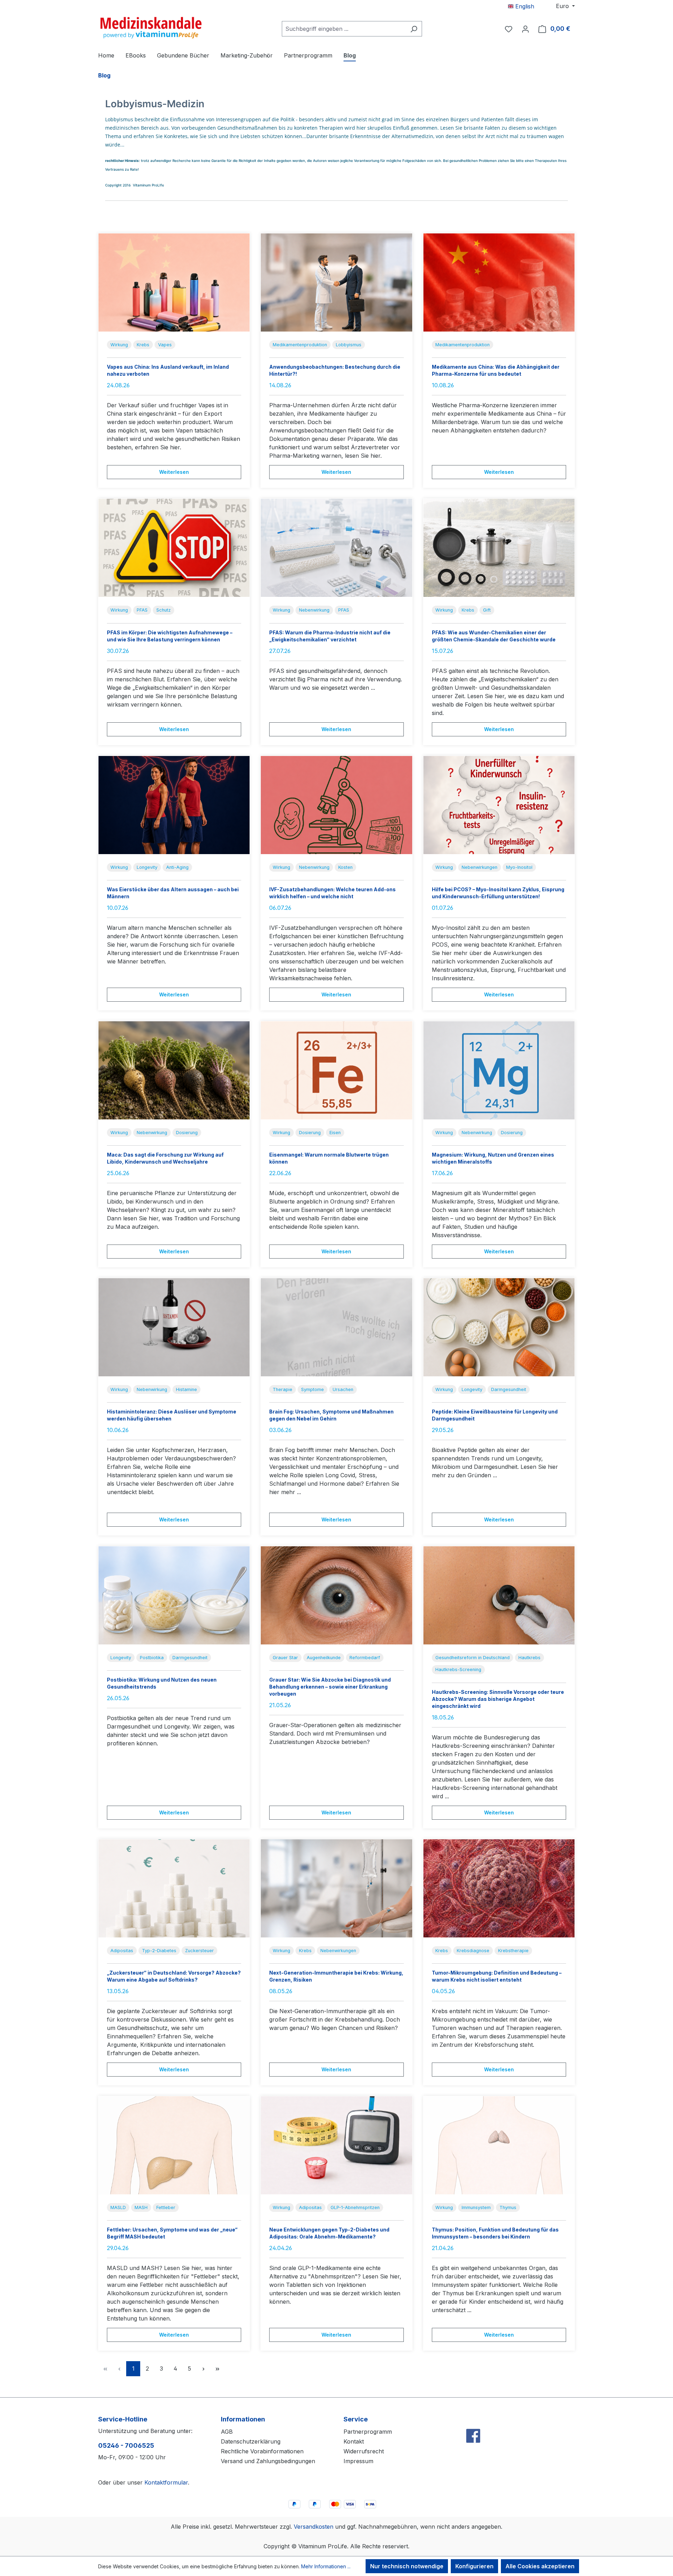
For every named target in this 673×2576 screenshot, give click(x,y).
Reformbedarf (365, 1658)
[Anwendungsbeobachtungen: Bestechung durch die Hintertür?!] (336, 282)
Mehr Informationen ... (326, 2566)
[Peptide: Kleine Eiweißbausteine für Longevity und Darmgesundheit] (499, 1327)
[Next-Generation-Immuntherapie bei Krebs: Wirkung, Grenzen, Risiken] (336, 1888)
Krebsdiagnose (473, 1951)
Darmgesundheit (509, 1389)
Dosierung (187, 1133)
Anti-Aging (177, 867)
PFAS (142, 610)
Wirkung (119, 345)
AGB (227, 2432)
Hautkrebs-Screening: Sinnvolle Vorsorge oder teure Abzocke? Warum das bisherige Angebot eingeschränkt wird (498, 1699)
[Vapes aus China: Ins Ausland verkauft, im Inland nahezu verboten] (174, 282)
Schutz (164, 610)
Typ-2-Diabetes (159, 1951)
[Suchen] (414, 29)
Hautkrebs (529, 1658)
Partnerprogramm (368, 2432)
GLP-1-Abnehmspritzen (355, 2207)
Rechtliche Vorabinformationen (262, 2451)
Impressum (358, 2461)
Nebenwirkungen (480, 867)
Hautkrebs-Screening (458, 1669)
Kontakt (354, 2441)
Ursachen (343, 1389)
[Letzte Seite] (217, 2369)
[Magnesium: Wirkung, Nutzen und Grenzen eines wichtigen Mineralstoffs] (499, 1070)
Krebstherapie (513, 1951)
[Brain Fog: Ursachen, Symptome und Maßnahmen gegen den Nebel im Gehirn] (336, 1327)
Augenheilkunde (324, 1658)
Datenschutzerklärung (251, 2441)
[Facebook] (473, 2421)
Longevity (147, 867)
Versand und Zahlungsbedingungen (268, 2461)
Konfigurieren (474, 2566)
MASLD (118, 2207)
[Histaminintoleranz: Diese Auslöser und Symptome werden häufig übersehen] (174, 1327)
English (524, 6)
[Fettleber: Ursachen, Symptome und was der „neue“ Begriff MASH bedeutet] (174, 2145)
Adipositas (122, 1951)
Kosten (345, 867)
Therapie (283, 1389)
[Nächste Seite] (203, 2369)
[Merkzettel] (509, 29)
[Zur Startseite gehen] (151, 27)
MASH (141, 2207)
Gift (487, 610)
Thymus (508, 2207)
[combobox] (344, 29)
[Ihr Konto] (525, 29)
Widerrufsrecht (364, 2451)
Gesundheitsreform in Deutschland (473, 1658)
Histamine (186, 1389)
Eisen (335, 1133)
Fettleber (166, 2207)
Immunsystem (476, 2207)
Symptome (312, 1389)
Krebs (143, 345)
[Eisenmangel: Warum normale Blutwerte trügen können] (336, 1070)
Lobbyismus (349, 345)
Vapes (165, 345)
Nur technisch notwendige (407, 2566)
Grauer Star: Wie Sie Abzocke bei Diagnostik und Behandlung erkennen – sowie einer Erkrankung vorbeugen (330, 1687)
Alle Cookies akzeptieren (540, 2566)
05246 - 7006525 (126, 2445)
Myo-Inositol (519, 867)
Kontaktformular (166, 2482)
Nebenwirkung (314, 610)
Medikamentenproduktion (300, 345)
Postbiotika (152, 1658)
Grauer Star (285, 1658)
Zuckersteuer (199, 1951)
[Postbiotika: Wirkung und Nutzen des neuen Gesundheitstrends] (174, 1595)
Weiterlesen (174, 472)
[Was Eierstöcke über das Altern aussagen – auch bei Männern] (174, 805)
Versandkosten (314, 2527)
